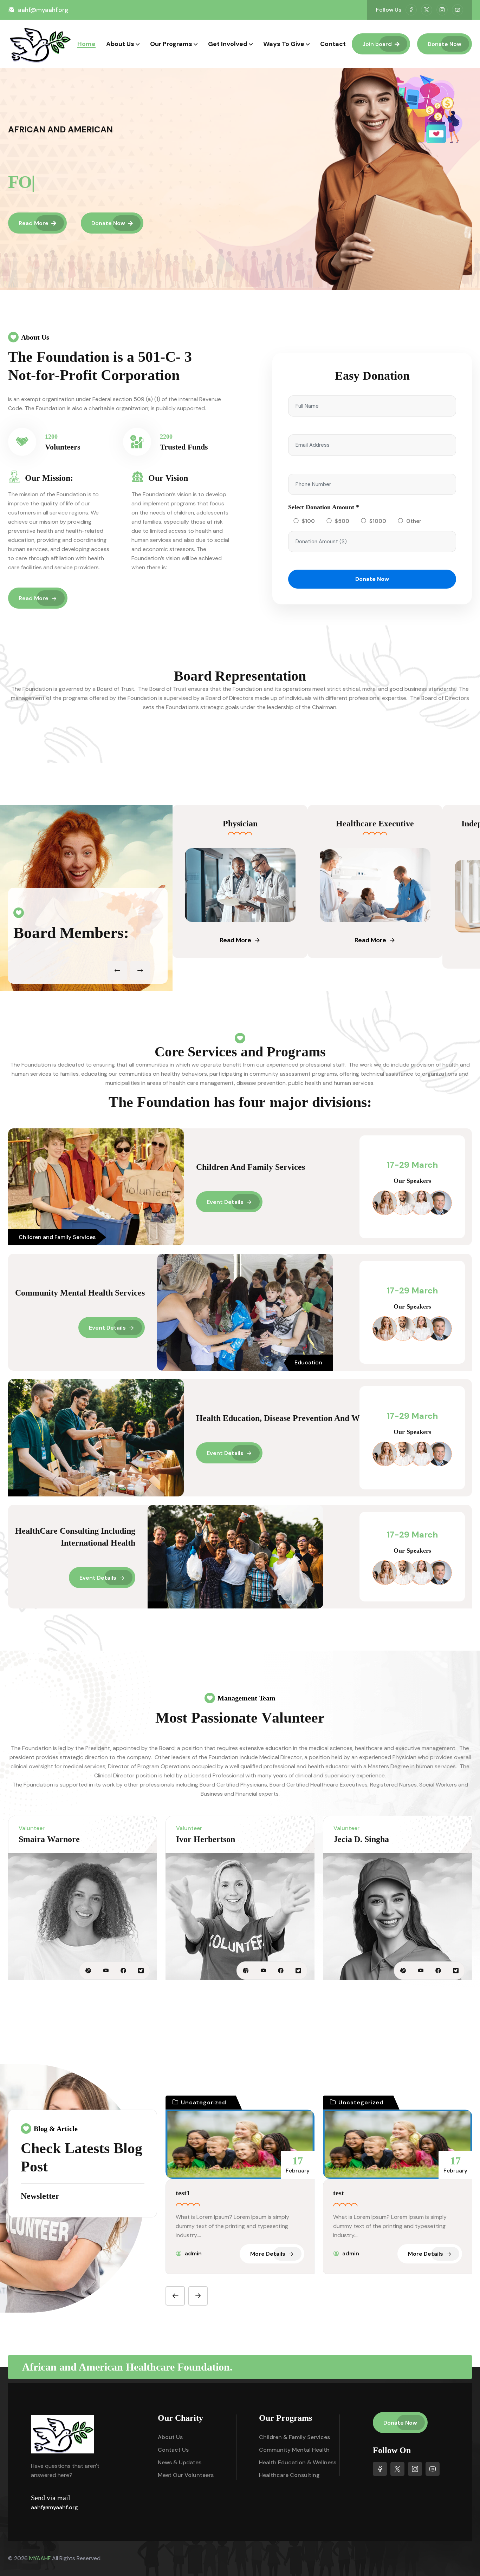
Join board (377, 44)
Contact (333, 44)
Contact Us (173, 2450)
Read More (34, 223)
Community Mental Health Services (80, 1293)
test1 (183, 2193)
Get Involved (228, 44)
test (339, 2193)
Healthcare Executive (368, 824)
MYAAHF (40, 2558)
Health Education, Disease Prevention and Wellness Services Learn (318, 1418)
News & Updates (180, 2462)
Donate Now (445, 44)
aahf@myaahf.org (43, 10)
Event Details (225, 1202)
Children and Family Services (251, 1167)
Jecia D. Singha (361, 1839)
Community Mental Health (294, 2450)
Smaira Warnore (49, 1839)
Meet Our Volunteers (186, 2475)
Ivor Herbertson (206, 1839)
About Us (120, 44)
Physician (233, 824)
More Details (268, 2254)
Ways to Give (284, 44)
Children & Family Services (294, 2437)
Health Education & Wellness (298, 2462)
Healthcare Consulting (289, 2475)
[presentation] (117, 971)
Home (86, 44)
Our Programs (171, 44)
